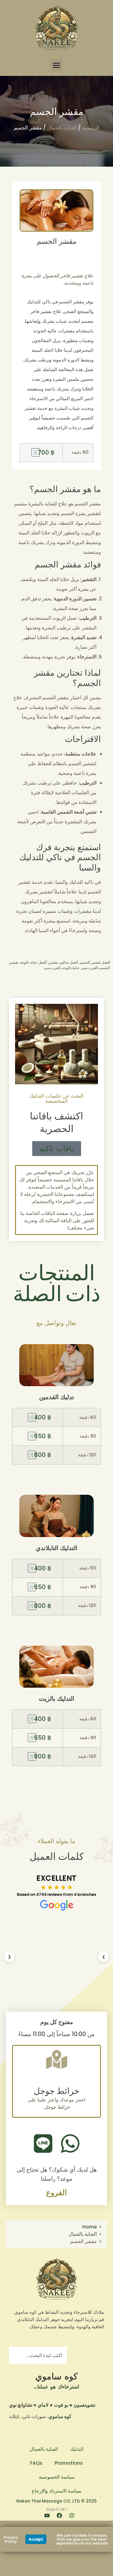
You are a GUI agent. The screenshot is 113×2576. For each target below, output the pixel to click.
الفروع (56, 2193)
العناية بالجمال (62, 128)
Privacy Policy (11, 2539)
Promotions (69, 2463)
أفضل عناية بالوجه (33, 962)
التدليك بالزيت (57, 1699)
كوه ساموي (56, 2376)
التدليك (77, 2449)
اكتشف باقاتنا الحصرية (56, 1122)
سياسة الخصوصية (57, 2477)
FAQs (36, 2463)
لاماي (43, 2405)
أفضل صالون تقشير (63, 962)
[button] (56, 65)
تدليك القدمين (57, 1397)
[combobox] (38, 2355)
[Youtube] (44, 2518)
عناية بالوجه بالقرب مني (62, 968)
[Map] (57, 2059)
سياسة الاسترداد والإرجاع (56, 2491)
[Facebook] (57, 2518)
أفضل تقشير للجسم (95, 962)
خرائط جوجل (56, 2091)
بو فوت (61, 2405)
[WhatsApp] (70, 2143)
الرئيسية (91, 128)
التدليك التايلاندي (57, 1548)
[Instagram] (69, 2518)
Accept (36, 2539)
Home (89, 2227)
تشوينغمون (84, 2405)
